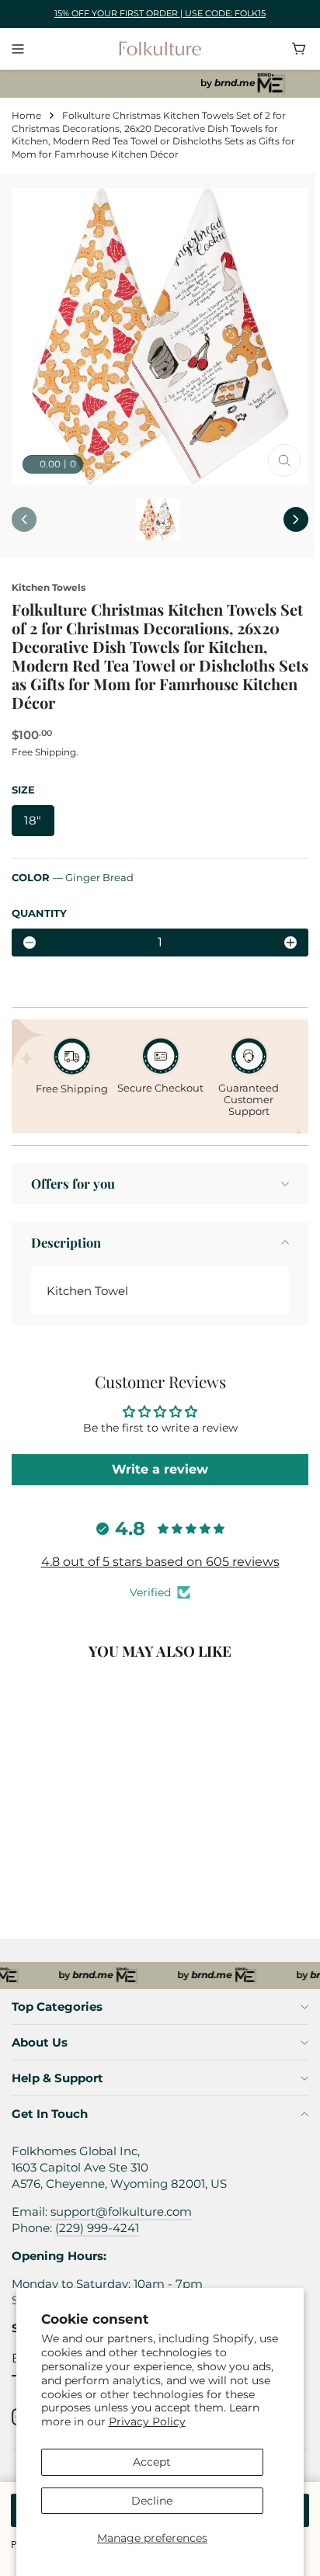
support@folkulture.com (121, 2211)
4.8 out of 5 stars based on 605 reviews (160, 1562)
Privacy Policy (147, 2422)
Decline (152, 2501)
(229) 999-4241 (97, 2228)
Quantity (39, 913)
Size (23, 790)
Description (66, 1242)
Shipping (56, 752)
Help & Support (57, 2078)
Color (73, 877)
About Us (40, 2042)
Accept (152, 2462)
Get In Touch (50, 2114)
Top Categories (57, 2007)
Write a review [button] (160, 1469)
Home (26, 115)
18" (33, 820)
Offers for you (73, 1183)
